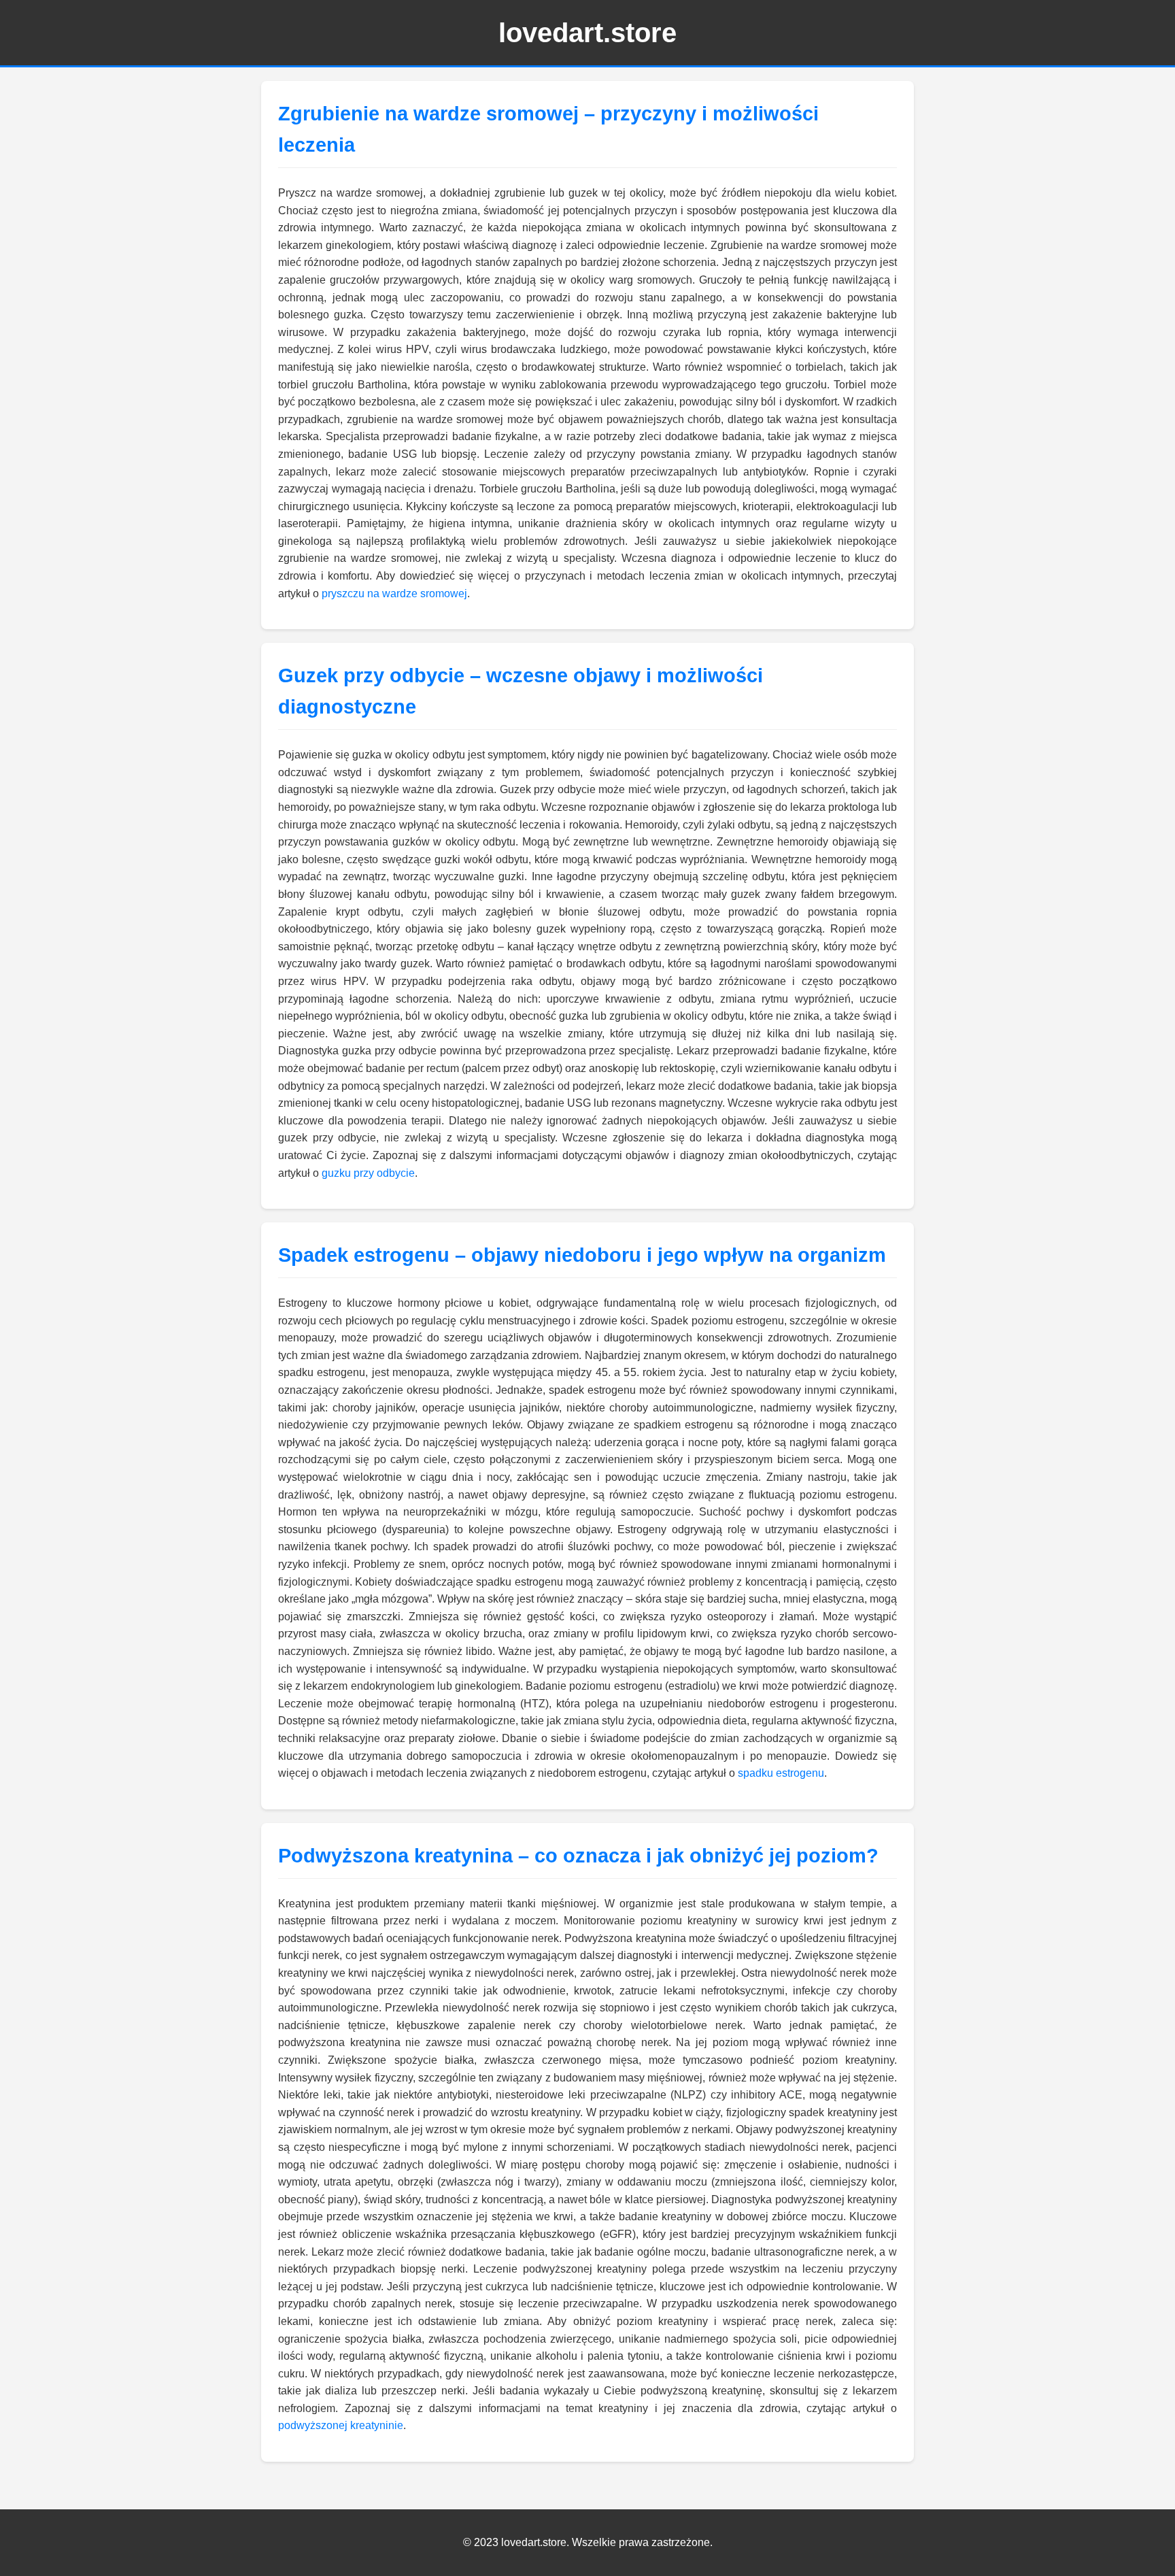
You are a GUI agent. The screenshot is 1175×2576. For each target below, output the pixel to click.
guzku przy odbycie (368, 1173)
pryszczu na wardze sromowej (394, 593)
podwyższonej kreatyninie (341, 2425)
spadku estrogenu (781, 1773)
